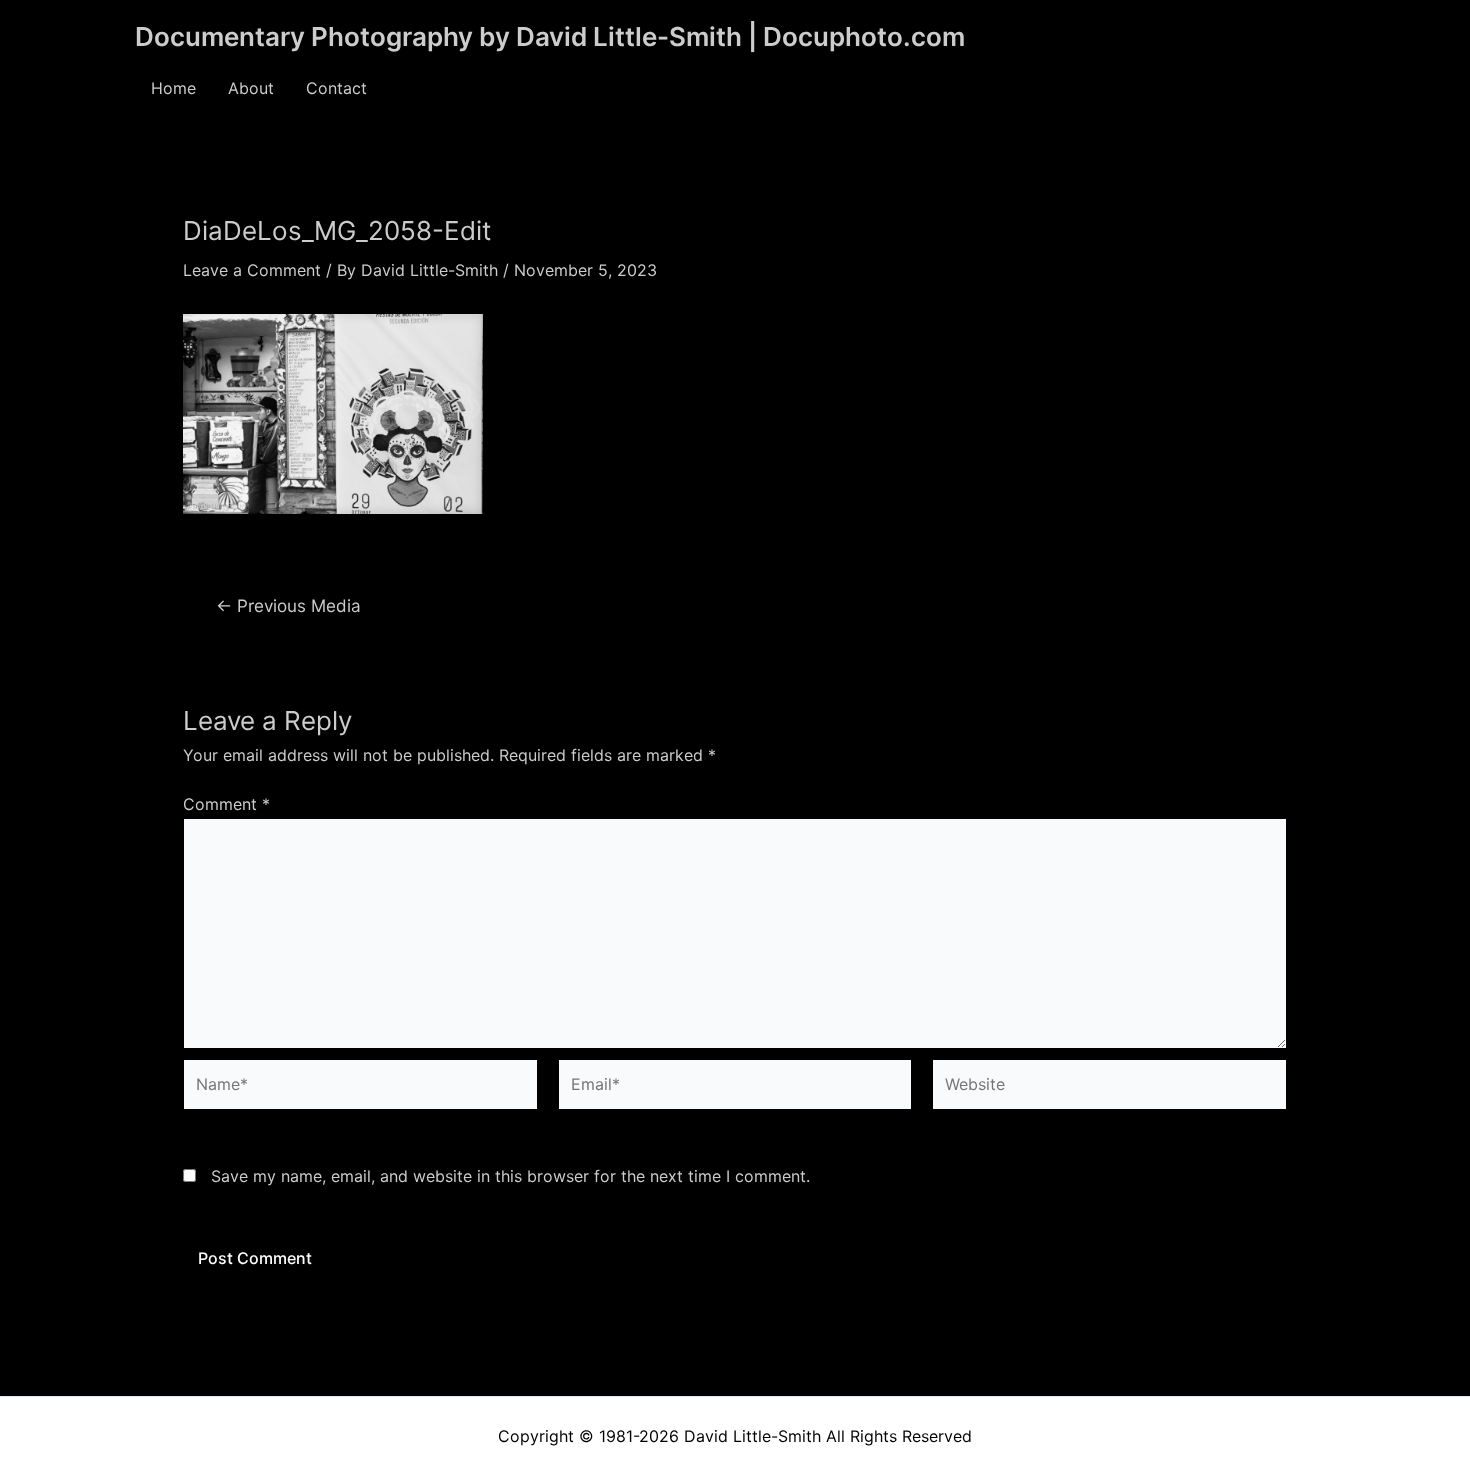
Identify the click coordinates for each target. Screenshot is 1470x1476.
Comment (226, 804)
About (251, 88)
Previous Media (288, 605)
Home (173, 88)
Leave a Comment (252, 270)
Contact (336, 88)
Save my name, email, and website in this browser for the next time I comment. (510, 1176)
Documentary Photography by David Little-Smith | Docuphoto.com (550, 36)
